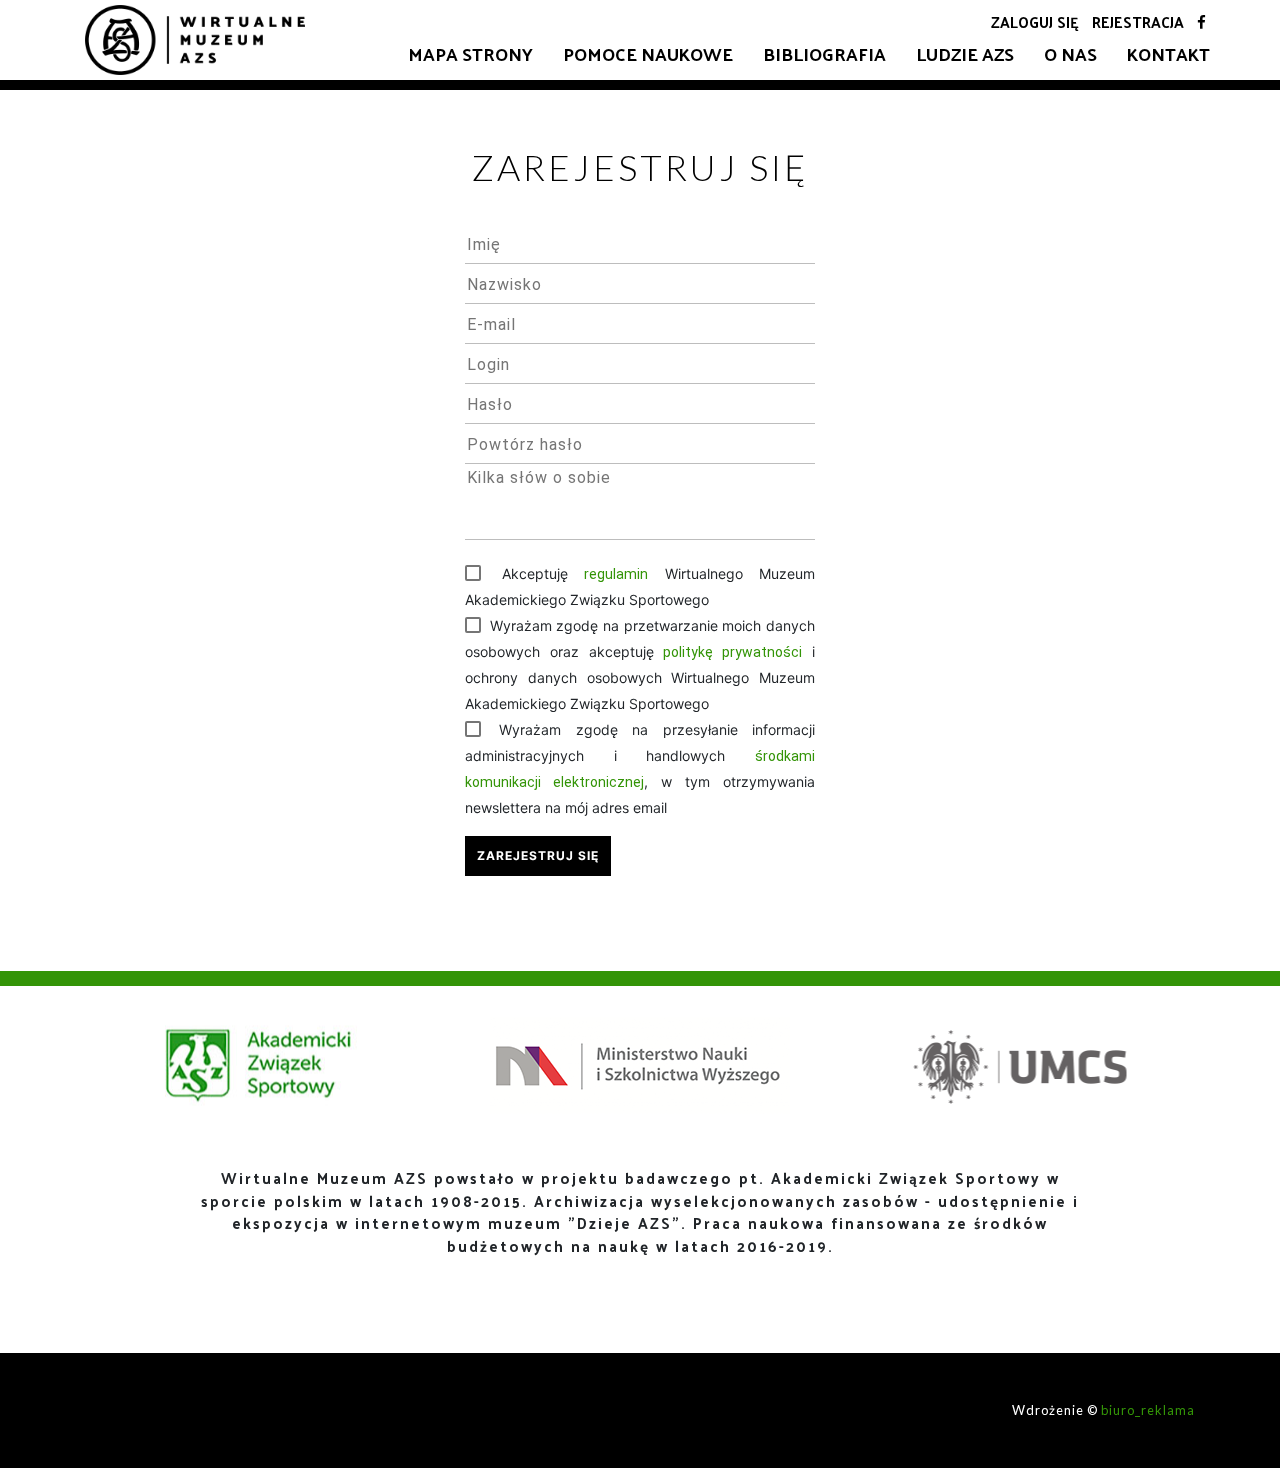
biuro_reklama (1148, 1410)
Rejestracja (1138, 21)
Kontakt (1168, 53)
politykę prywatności (732, 652)
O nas (1070, 53)
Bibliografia (824, 53)
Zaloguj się (1035, 21)
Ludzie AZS (965, 53)
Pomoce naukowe (648, 53)
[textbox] (640, 244)
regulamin (616, 574)
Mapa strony (470, 53)
